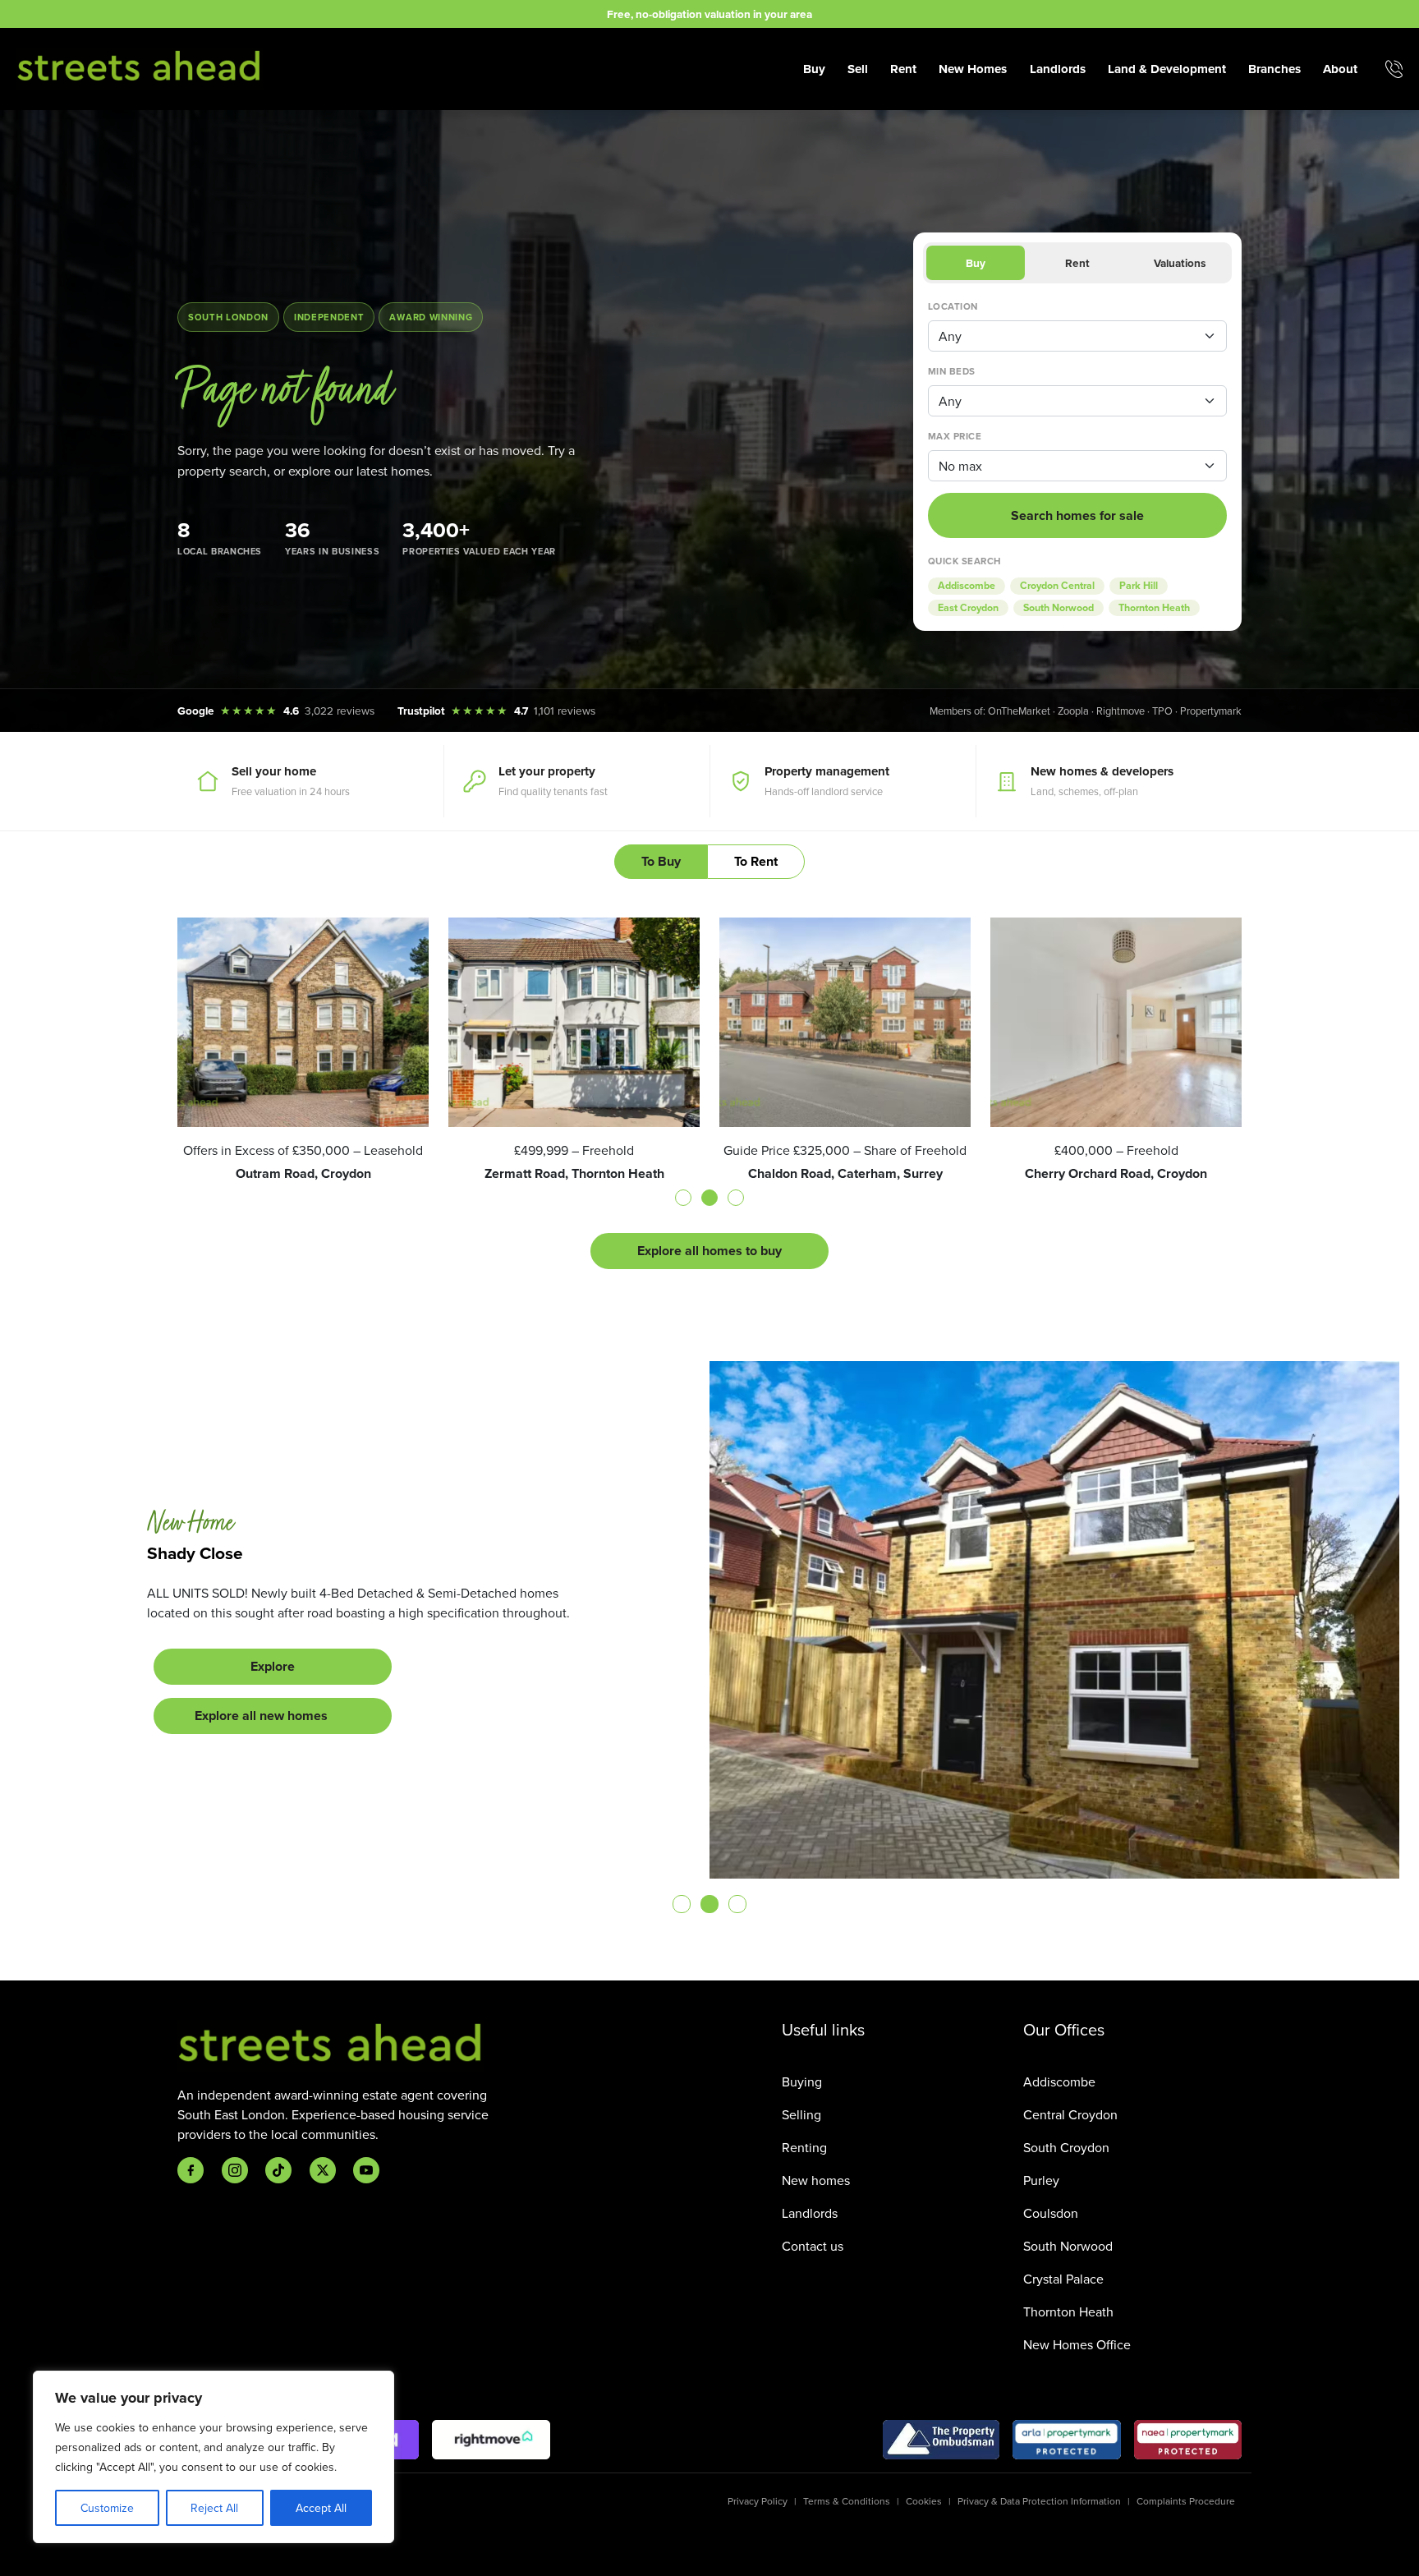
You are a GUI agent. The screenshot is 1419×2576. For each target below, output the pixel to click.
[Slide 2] (709, 1904)
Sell (858, 69)
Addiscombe (967, 586)
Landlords (1058, 69)
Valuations (1180, 263)
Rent (903, 69)
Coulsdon (1051, 2213)
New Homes (973, 69)
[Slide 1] (682, 1904)
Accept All (321, 2508)
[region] (214, 2457)
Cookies (924, 2501)
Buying (802, 2081)
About (1340, 69)
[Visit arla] (1067, 2440)
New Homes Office (1077, 2344)
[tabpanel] (709, 1093)
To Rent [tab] (756, 861)
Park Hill (1139, 586)
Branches (1274, 69)
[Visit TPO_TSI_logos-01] (941, 2440)
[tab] (683, 1198)
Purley (1041, 2180)
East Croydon (968, 608)
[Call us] (1394, 69)
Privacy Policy (758, 2501)
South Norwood (1059, 608)
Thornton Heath (1154, 608)
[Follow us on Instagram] (235, 2170)
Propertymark (1211, 711)
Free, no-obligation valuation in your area (709, 14)
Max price (955, 436)
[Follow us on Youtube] (366, 2170)
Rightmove (1121, 711)
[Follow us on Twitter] (323, 2170)
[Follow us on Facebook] (191, 2170)
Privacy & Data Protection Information (1039, 2501)
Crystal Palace (1063, 2279)
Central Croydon (1070, 2114)
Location (953, 306)
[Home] (140, 67)
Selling (801, 2114)
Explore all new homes (261, 1725)
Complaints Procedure (1186, 2501)
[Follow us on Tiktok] (278, 2170)
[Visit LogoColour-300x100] (491, 2440)
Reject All (214, 2508)
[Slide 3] (737, 1904)
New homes (816, 2180)
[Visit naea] (1188, 2440)
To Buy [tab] (661, 861)
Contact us (813, 2246)
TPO (1162, 711)
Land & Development (1167, 69)
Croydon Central (1057, 586)
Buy (814, 69)
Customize (107, 2508)
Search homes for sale (1077, 515)
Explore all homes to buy (709, 1251)
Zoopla (1073, 711)
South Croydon (1066, 2147)
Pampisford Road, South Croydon (276, 1543)
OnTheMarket (1019, 711)
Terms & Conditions (847, 2501)
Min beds (952, 371)
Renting (804, 2147)
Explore (273, 1676)
